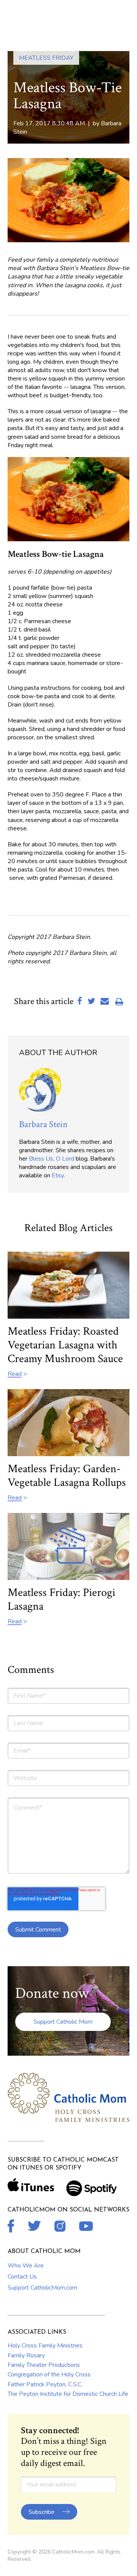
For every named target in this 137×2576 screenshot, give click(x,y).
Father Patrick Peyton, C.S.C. (45, 2384)
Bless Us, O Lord (52, 1159)
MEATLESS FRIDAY (46, 58)
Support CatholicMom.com (42, 2288)
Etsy (58, 1175)
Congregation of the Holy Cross (49, 2375)
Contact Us (22, 2277)
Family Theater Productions (44, 2365)
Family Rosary (26, 2355)
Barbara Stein (43, 1124)
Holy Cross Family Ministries (45, 2346)
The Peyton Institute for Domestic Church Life (68, 2394)
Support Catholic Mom (63, 2022)
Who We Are (26, 2266)
